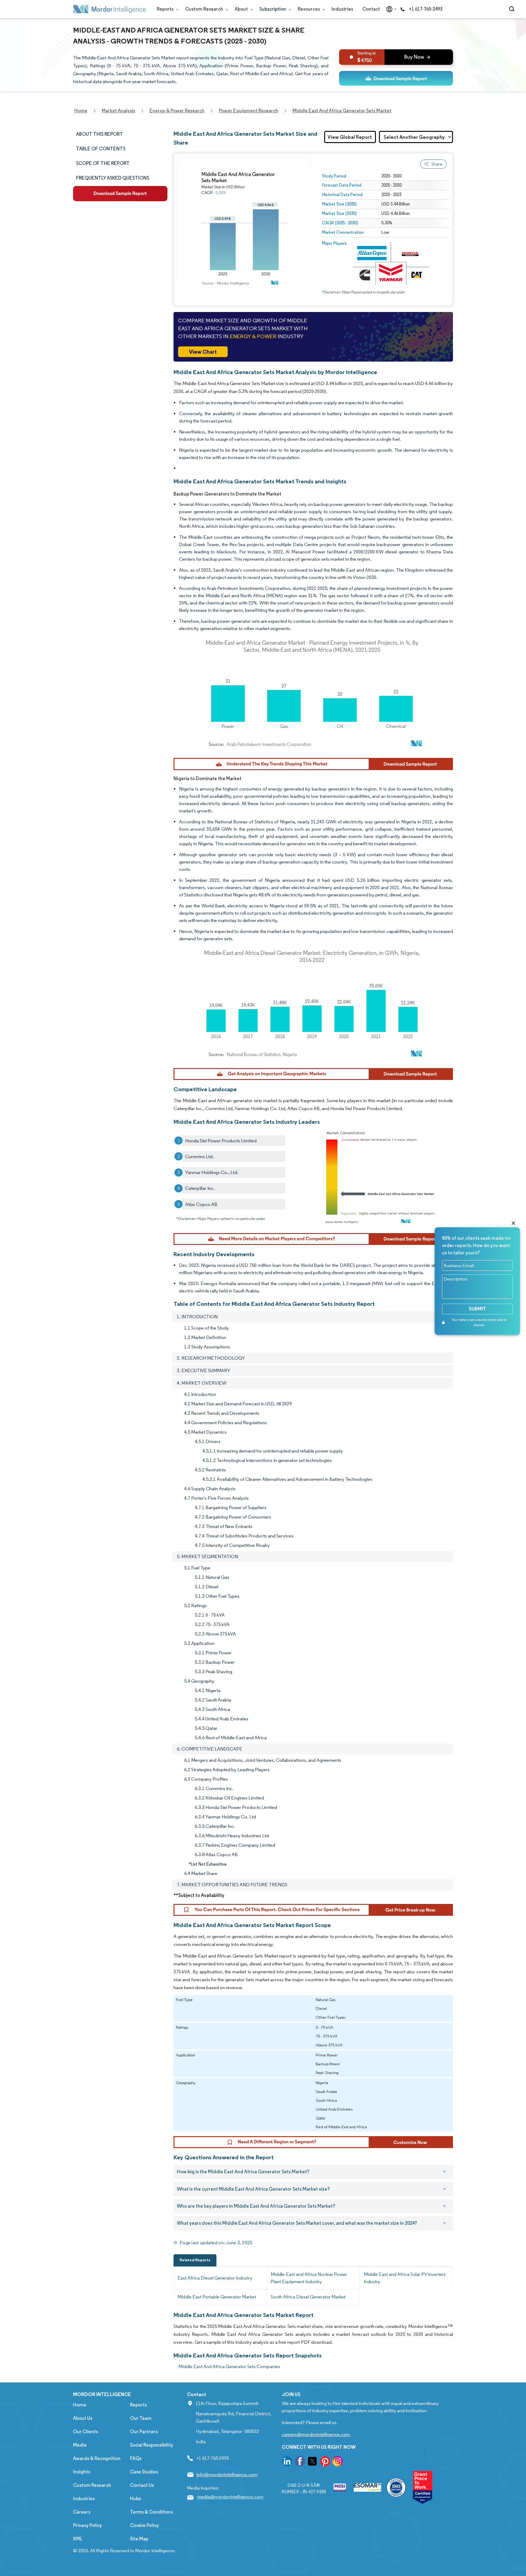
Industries (342, 9)
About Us (83, 2418)
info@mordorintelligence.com (227, 2474)
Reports (166, 9)
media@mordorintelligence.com (230, 2497)
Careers (82, 2512)
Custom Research (205, 9)
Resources (309, 9)
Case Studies (144, 2472)
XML (78, 2539)
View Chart (203, 352)
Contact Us (142, 2485)
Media (80, 2445)
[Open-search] (513, 9)
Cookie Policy (144, 2525)
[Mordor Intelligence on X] (312, 2462)
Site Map (139, 2539)
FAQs (136, 2458)
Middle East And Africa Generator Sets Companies (229, 2366)
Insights (82, 2472)
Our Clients (86, 2432)
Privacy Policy (88, 2525)
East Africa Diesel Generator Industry (215, 2278)
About (242, 9)
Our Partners (144, 2432)
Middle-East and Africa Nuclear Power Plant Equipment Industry (309, 2278)
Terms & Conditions (151, 2512)
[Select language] (390, 9)
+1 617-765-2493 (426, 9)
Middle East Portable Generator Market (217, 2297)
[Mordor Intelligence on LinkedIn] (287, 2462)
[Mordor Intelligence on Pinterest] (325, 2462)
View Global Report (350, 137)
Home (80, 2405)
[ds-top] (396, 78)
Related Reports (195, 2260)
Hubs (135, 2499)
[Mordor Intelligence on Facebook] (300, 2462)
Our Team (141, 2418)
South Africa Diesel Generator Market (308, 2297)
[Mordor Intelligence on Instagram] (338, 2462)
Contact (371, 9)
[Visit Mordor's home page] (110, 9)
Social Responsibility (152, 2445)
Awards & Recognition (97, 2458)
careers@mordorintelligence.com (316, 2434)
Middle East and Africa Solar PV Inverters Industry (405, 2278)
